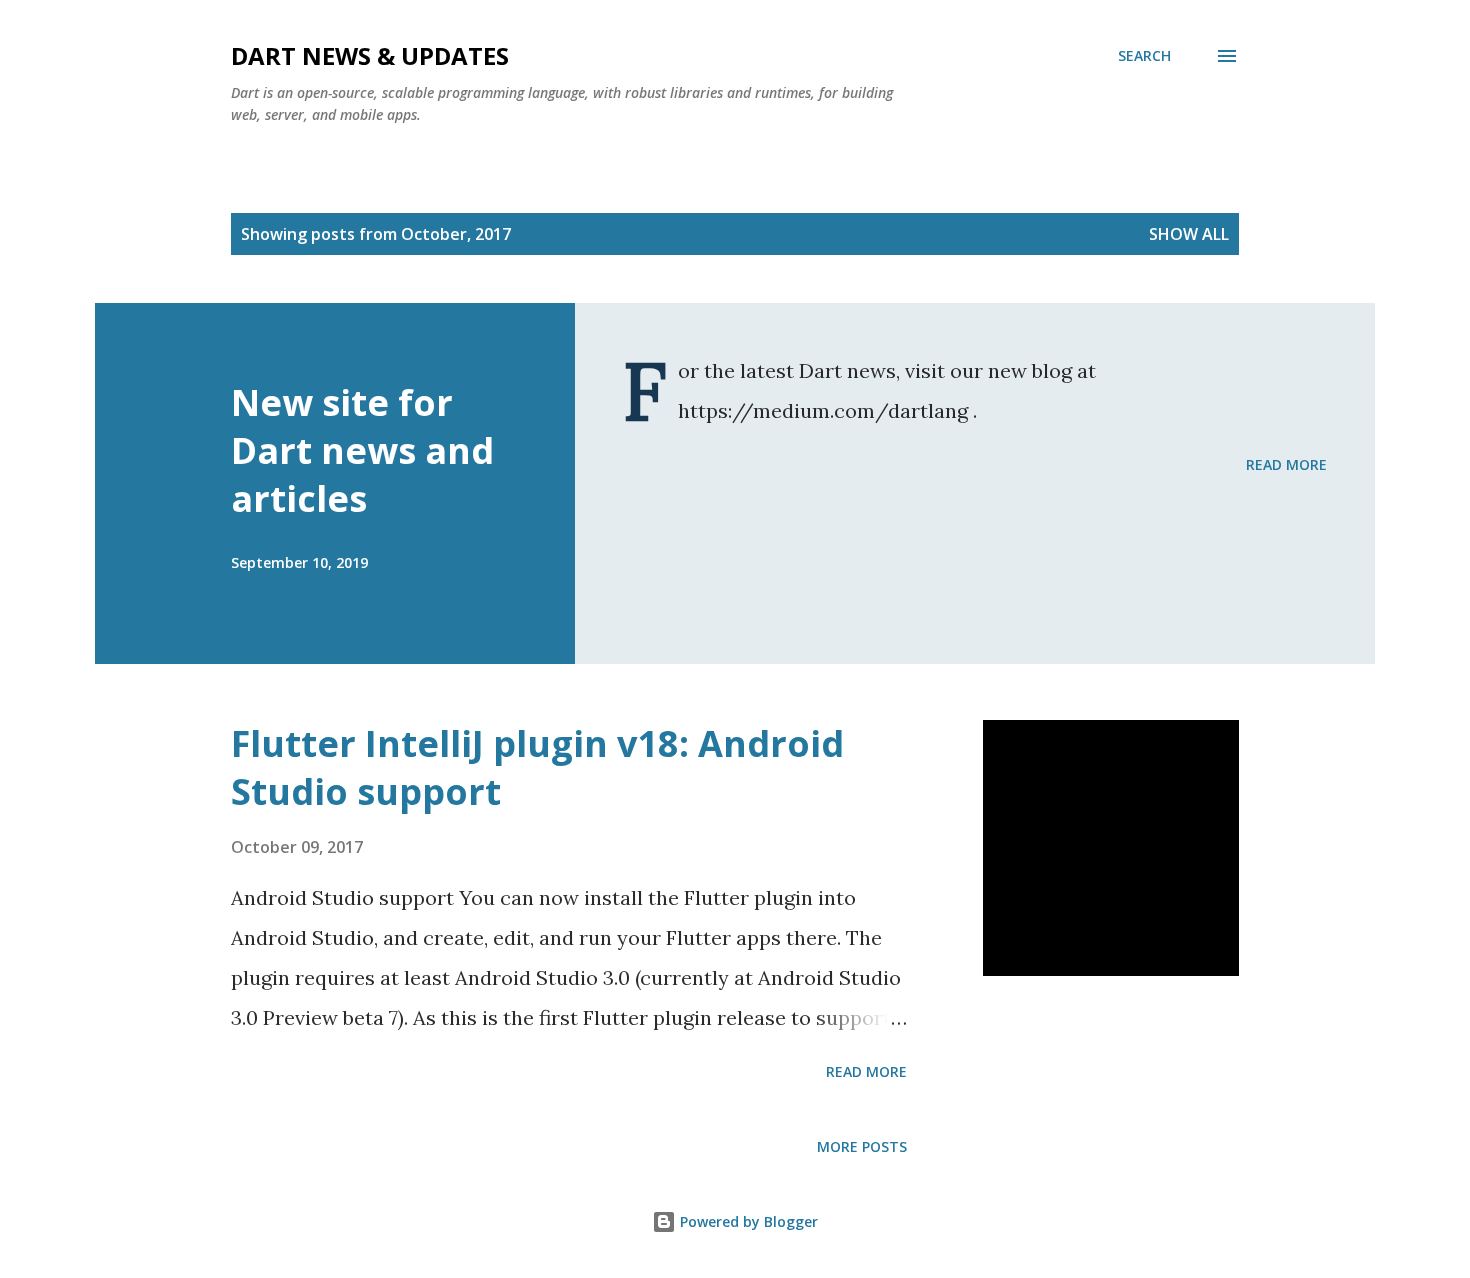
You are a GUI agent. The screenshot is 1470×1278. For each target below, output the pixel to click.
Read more (1286, 464)
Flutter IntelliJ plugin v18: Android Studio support (537, 767)
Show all (1189, 234)
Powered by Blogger (747, 1221)
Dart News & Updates (370, 55)
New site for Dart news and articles (362, 450)
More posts (862, 1146)
